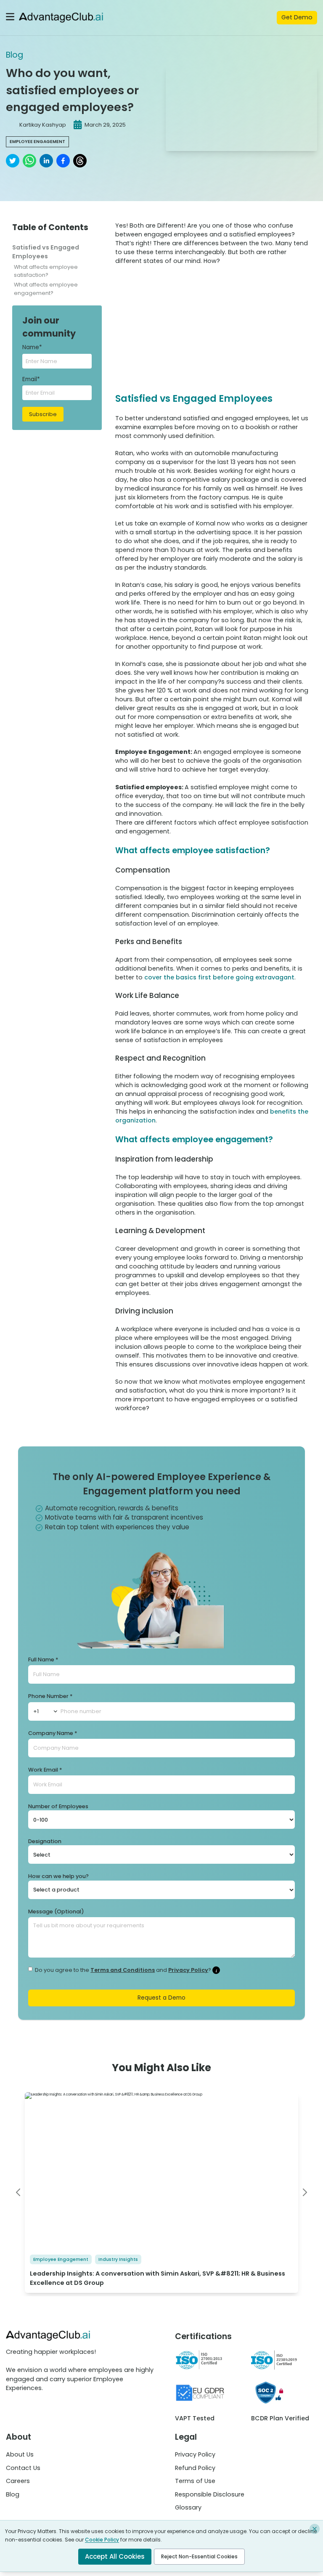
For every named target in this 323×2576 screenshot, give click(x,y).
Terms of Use (195, 2481)
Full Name (43, 1659)
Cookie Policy (102, 2540)
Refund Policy (195, 2468)
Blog (15, 55)
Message (56, 1911)
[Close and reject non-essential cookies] (315, 2529)
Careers (18, 2481)
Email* (31, 379)
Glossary (188, 2507)
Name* (32, 347)
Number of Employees (58, 1806)
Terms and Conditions (123, 1970)
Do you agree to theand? (123, 1970)
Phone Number (50, 1696)
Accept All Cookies (115, 2556)
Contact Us (23, 2468)
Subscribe (43, 414)
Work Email (45, 1770)
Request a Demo (161, 1998)
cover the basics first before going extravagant (219, 977)
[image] (305, 2192)
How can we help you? (58, 1876)
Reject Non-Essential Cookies (199, 2556)
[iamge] (18, 2192)
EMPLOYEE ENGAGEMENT (37, 142)
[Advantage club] (61, 18)
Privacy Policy (188, 1970)
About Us (20, 2454)
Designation (45, 1841)
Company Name (53, 1733)
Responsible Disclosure (210, 2494)
